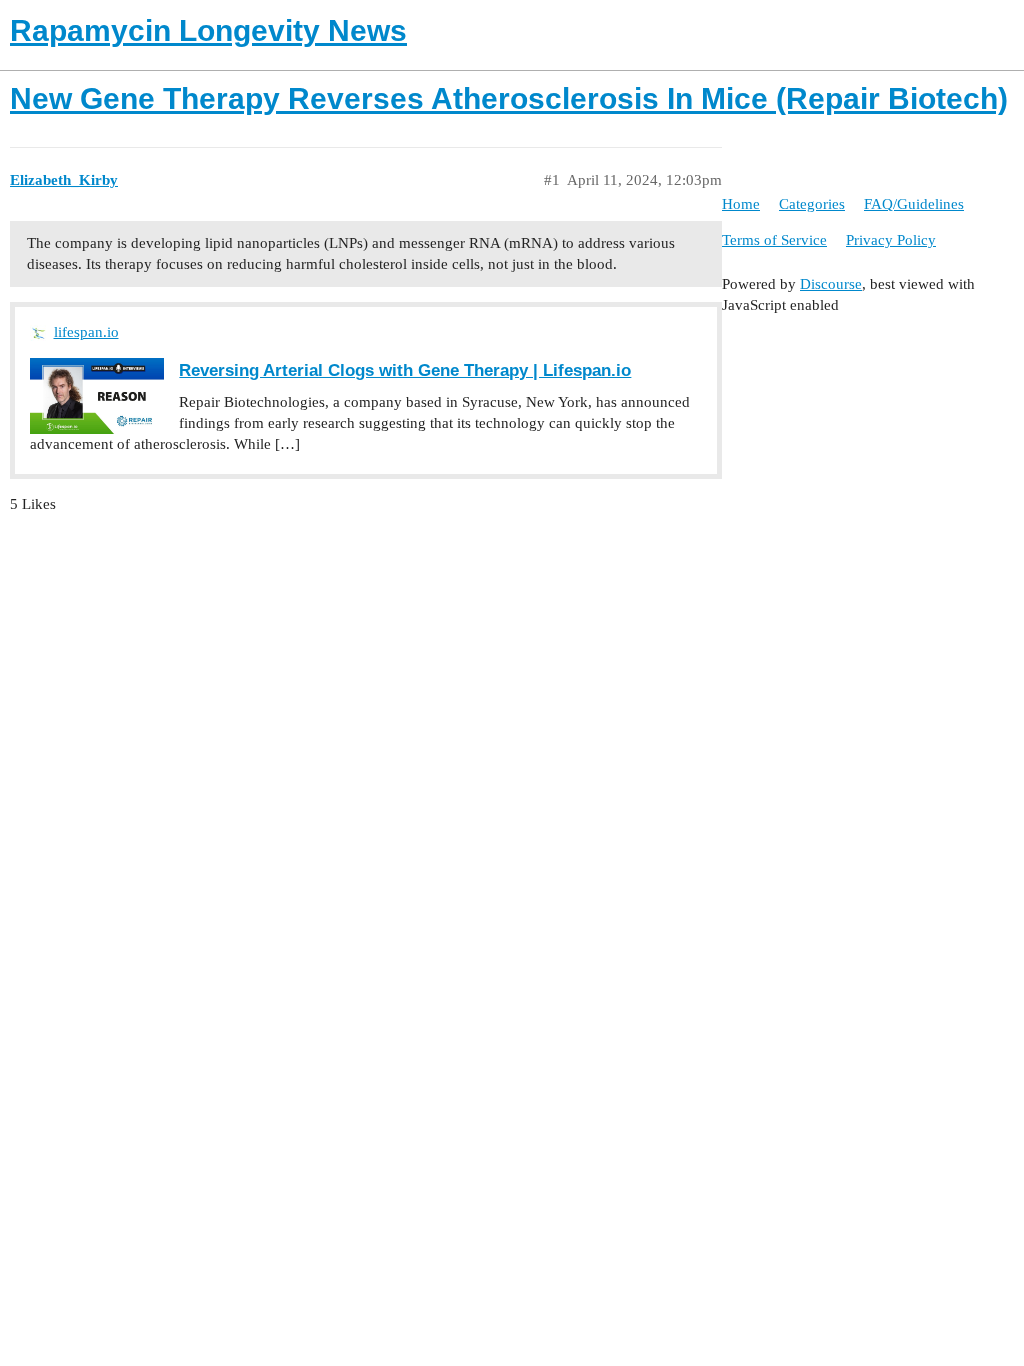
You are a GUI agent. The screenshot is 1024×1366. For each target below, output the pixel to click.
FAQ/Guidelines (914, 204)
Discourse (831, 284)
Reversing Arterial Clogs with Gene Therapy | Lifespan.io (405, 370)
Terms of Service (774, 240)
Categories (812, 204)
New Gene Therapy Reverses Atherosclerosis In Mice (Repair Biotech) (509, 98)
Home (741, 204)
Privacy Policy (891, 240)
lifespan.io (86, 332)
